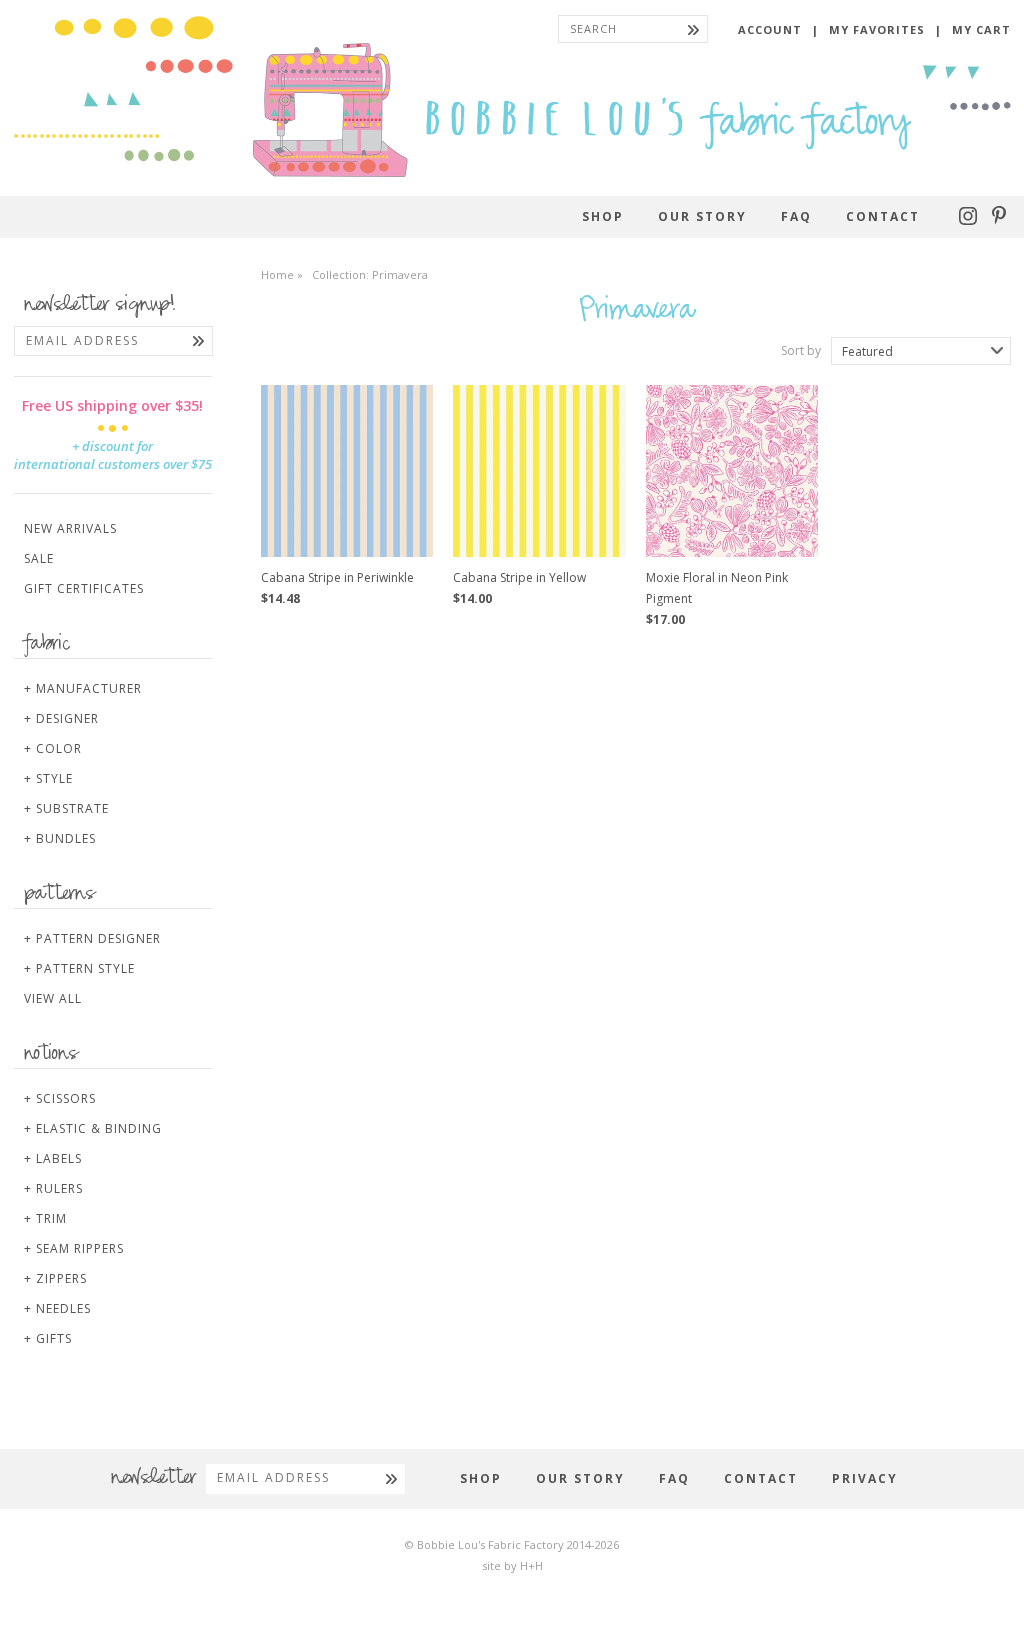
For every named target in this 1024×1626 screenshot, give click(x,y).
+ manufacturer (83, 688)
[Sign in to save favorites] (403, 411)
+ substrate (66, 808)
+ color (53, 748)
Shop (603, 216)
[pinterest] (999, 220)
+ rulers (53, 1188)
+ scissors (60, 1098)
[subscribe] (198, 341)
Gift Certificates (84, 588)
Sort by (801, 351)
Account (770, 29)
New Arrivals (70, 528)
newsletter (153, 1479)
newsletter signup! (100, 306)
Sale (39, 558)
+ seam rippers (74, 1248)
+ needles (57, 1308)
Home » (282, 274)
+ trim (45, 1218)
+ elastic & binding (93, 1128)
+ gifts (48, 1338)
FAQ (796, 216)
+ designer (61, 718)
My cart (981, 29)
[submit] (693, 29)
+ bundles (60, 838)
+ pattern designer (92, 938)
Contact (883, 216)
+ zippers (55, 1278)
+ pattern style (79, 968)
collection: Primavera (370, 274)
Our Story (702, 216)
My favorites (877, 29)
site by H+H (512, 1565)
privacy (865, 1478)
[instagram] (970, 220)
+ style (48, 778)
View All (53, 998)
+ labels (53, 1158)
